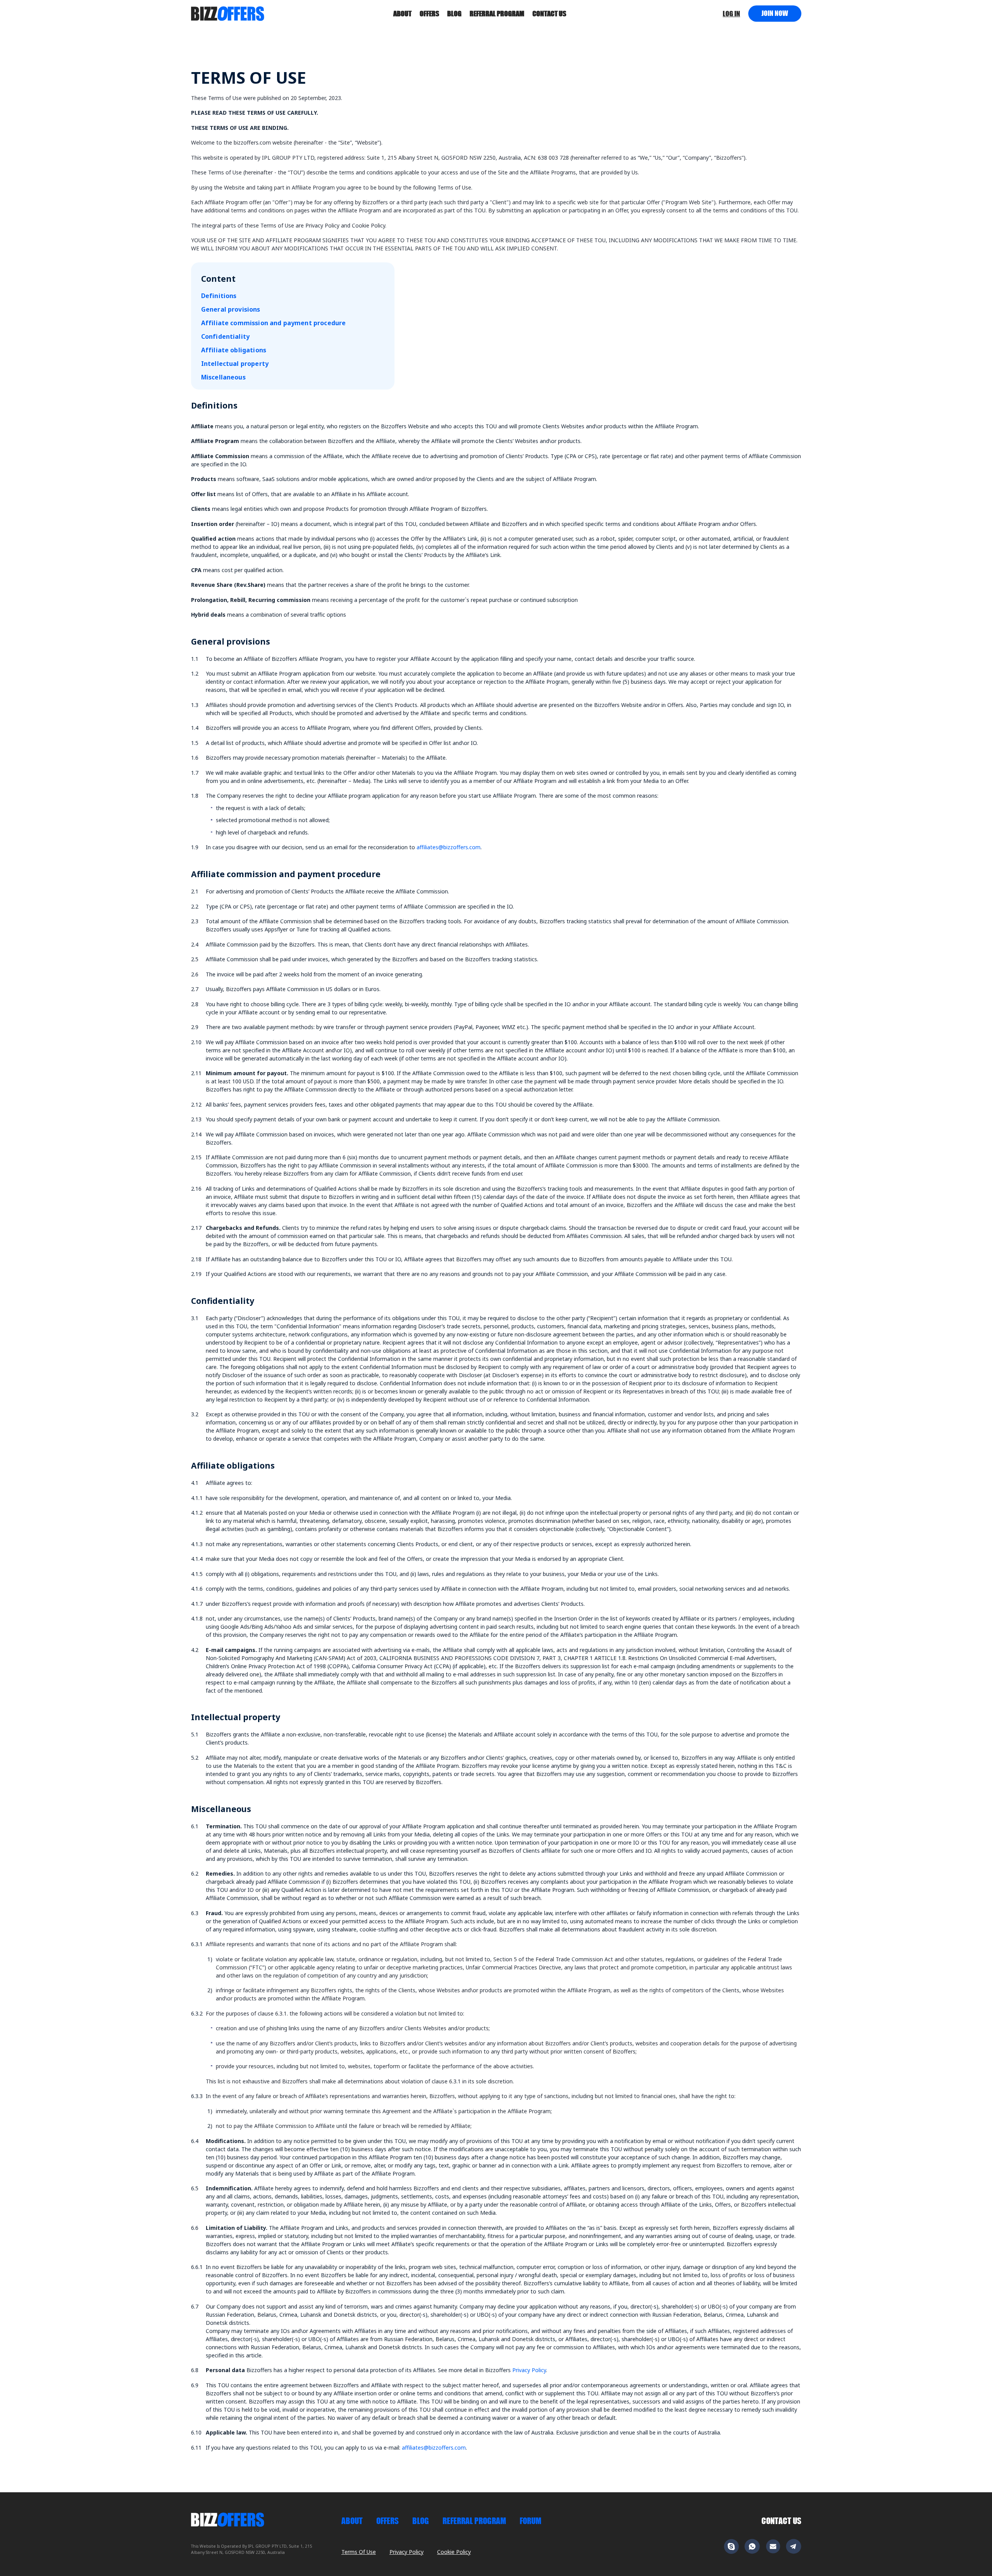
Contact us (549, 14)
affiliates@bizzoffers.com (449, 847)
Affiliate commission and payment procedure (274, 323)
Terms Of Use (359, 2552)
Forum (530, 2521)
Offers (429, 14)
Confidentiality (225, 336)
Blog (454, 14)
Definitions (219, 296)
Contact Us (781, 2521)
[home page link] (228, 13)
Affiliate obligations (234, 350)
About (402, 14)
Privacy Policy (529, 2370)
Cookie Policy (454, 2552)
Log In (731, 14)
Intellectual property (235, 364)
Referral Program (497, 14)
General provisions (231, 309)
